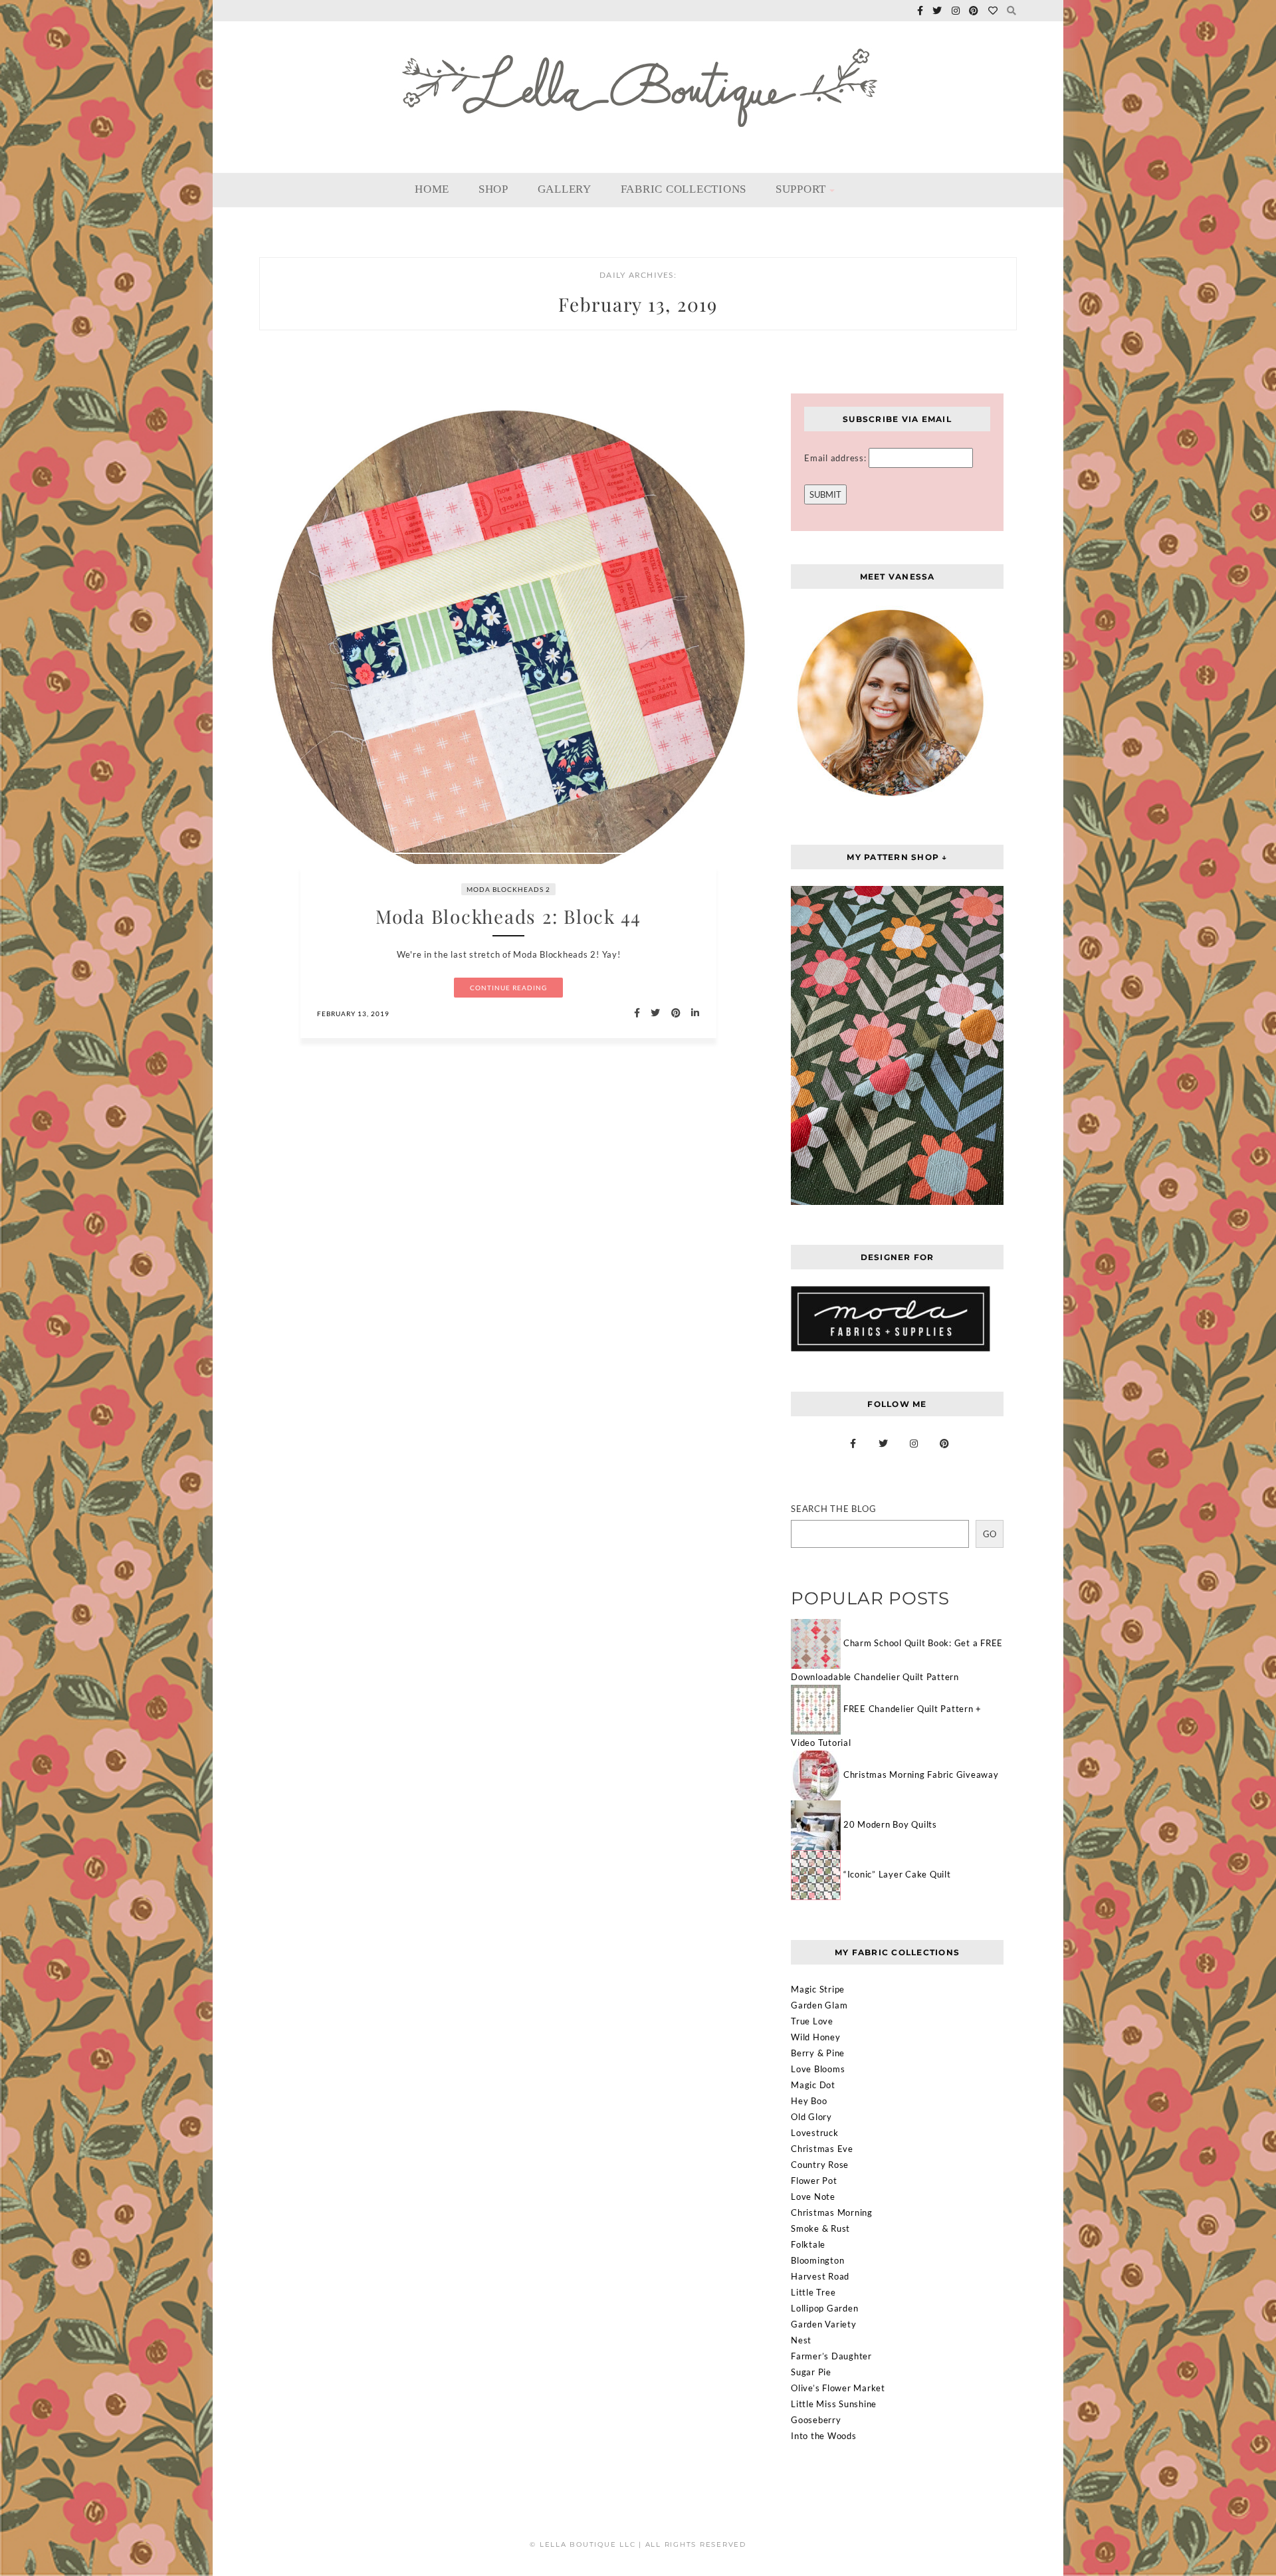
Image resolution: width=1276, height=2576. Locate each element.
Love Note (813, 2197)
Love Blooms (818, 2069)
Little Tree (813, 2292)
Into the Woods (824, 2436)
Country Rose (820, 2165)
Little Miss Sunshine (834, 2404)
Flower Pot (814, 2181)
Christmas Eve (822, 2149)
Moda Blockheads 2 (508, 889)
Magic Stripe (818, 1989)
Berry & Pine (818, 2053)
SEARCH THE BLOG (833, 1509)
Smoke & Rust (820, 2228)
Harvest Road (820, 2276)
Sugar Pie (811, 2372)
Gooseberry (816, 2420)
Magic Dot (813, 2085)
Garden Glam (819, 2005)
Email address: (836, 458)
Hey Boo (809, 2101)
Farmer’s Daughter (831, 2356)
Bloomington (817, 2260)
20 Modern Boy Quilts (890, 1824)
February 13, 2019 (353, 1014)
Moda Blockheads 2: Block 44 (508, 916)
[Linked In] (691, 1013)
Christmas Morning (832, 2212)
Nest (801, 2340)
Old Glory (811, 2117)
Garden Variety (824, 2324)
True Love (812, 2021)
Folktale (808, 2244)
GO (990, 1534)
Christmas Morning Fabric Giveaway (921, 1774)
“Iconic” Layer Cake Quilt (897, 1874)
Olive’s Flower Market (838, 2388)
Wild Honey (816, 2037)
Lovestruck (815, 2133)
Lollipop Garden (824, 2308)
